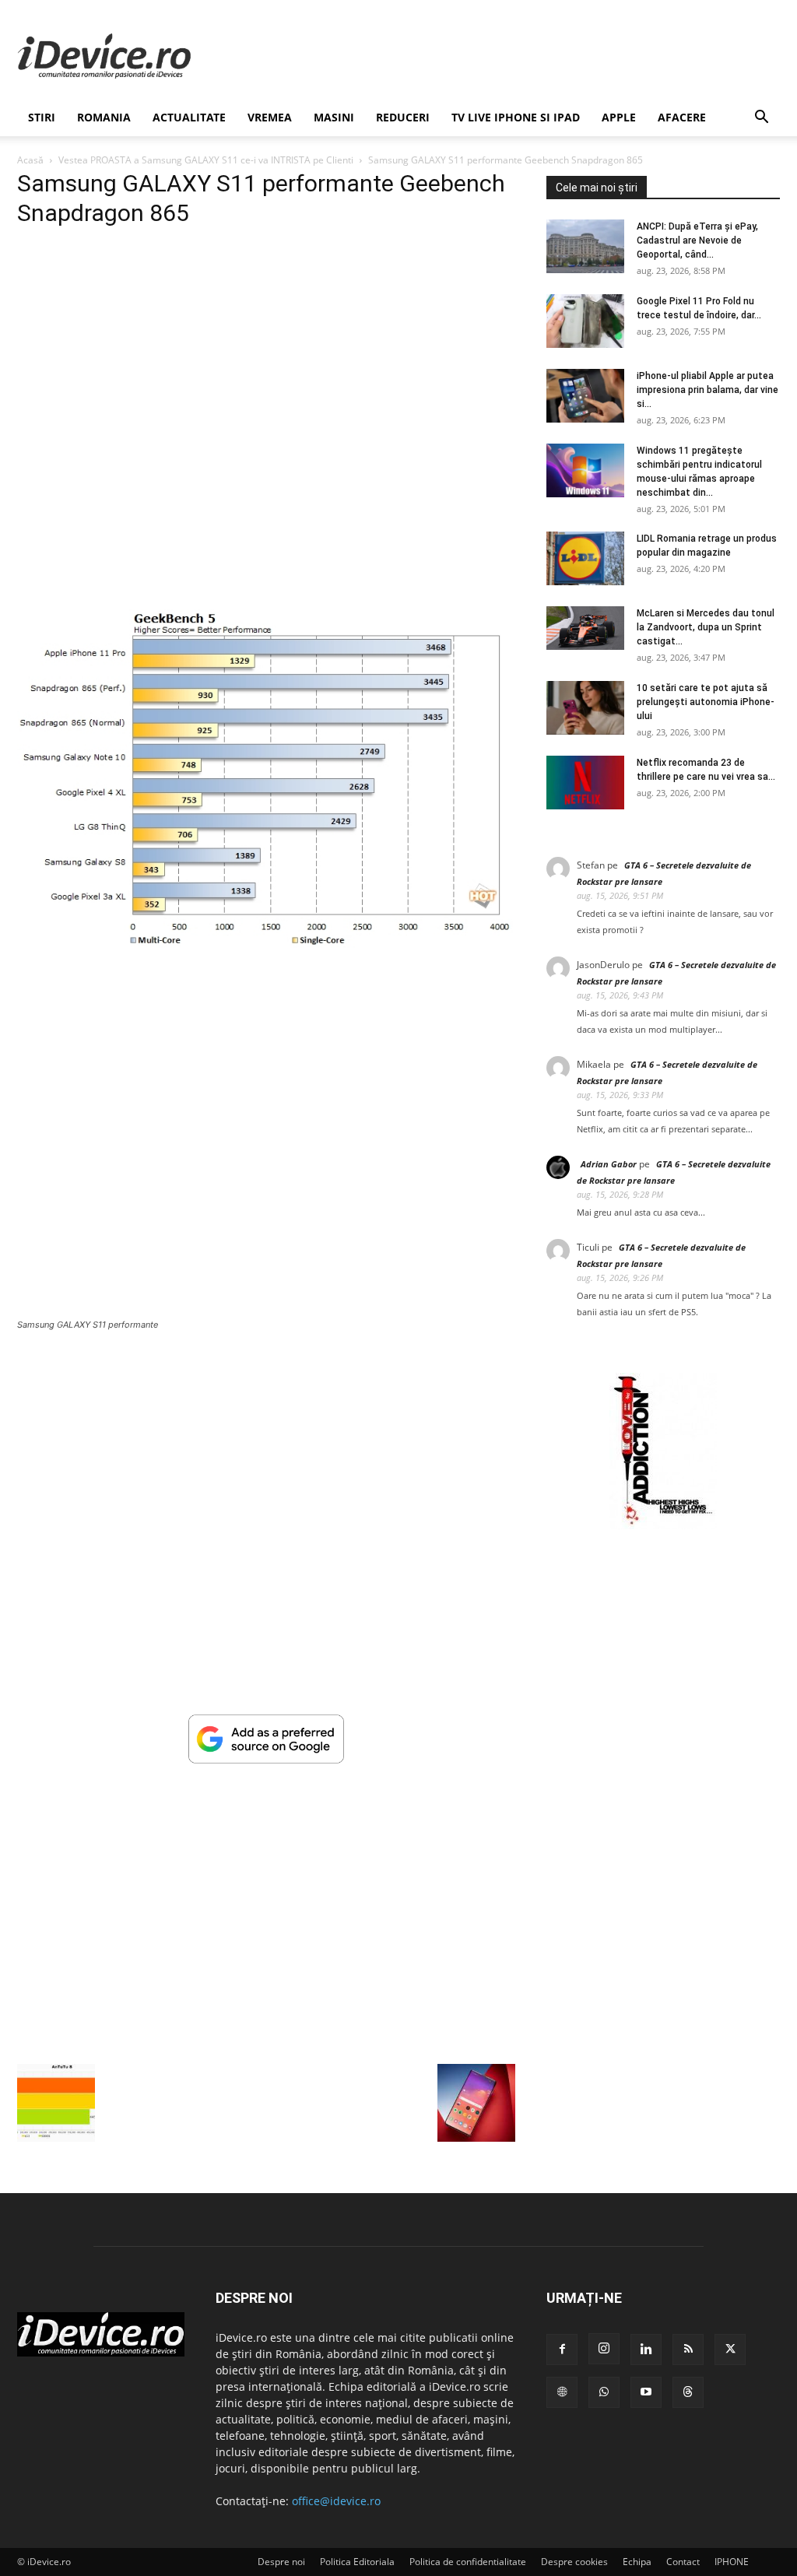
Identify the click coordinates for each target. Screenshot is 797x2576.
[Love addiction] (663, 1525)
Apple (619, 117)
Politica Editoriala (357, 2562)
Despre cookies (574, 2562)
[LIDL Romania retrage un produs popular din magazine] (585, 558)
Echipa (637, 2562)
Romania (104, 117)
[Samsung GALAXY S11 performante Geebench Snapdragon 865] (266, 944)
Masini (334, 117)
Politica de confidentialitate (468, 2562)
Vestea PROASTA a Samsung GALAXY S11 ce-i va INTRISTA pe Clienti (206, 160)
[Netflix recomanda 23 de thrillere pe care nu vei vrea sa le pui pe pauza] (585, 783)
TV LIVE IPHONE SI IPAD (516, 117)
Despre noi (281, 2562)
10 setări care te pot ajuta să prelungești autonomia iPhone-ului (706, 702)
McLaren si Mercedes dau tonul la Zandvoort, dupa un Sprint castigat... (706, 627)
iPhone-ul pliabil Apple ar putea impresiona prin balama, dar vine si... (707, 390)
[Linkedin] (646, 2350)
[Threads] (688, 2392)
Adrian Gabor (609, 1164)
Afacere (682, 117)
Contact (683, 2562)
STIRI (42, 117)
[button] (761, 119)
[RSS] (688, 2350)
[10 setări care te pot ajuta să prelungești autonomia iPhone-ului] (585, 708)
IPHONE (732, 2562)
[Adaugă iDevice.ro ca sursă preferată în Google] (266, 1759)
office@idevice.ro (336, 2501)
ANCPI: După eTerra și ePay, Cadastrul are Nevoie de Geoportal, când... (697, 240)
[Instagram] (604, 2349)
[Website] (562, 2392)
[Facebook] (562, 2350)
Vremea (270, 117)
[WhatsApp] (604, 2392)
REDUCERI (403, 117)
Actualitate (189, 117)
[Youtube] (646, 2392)
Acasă (30, 160)
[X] (730, 2350)
